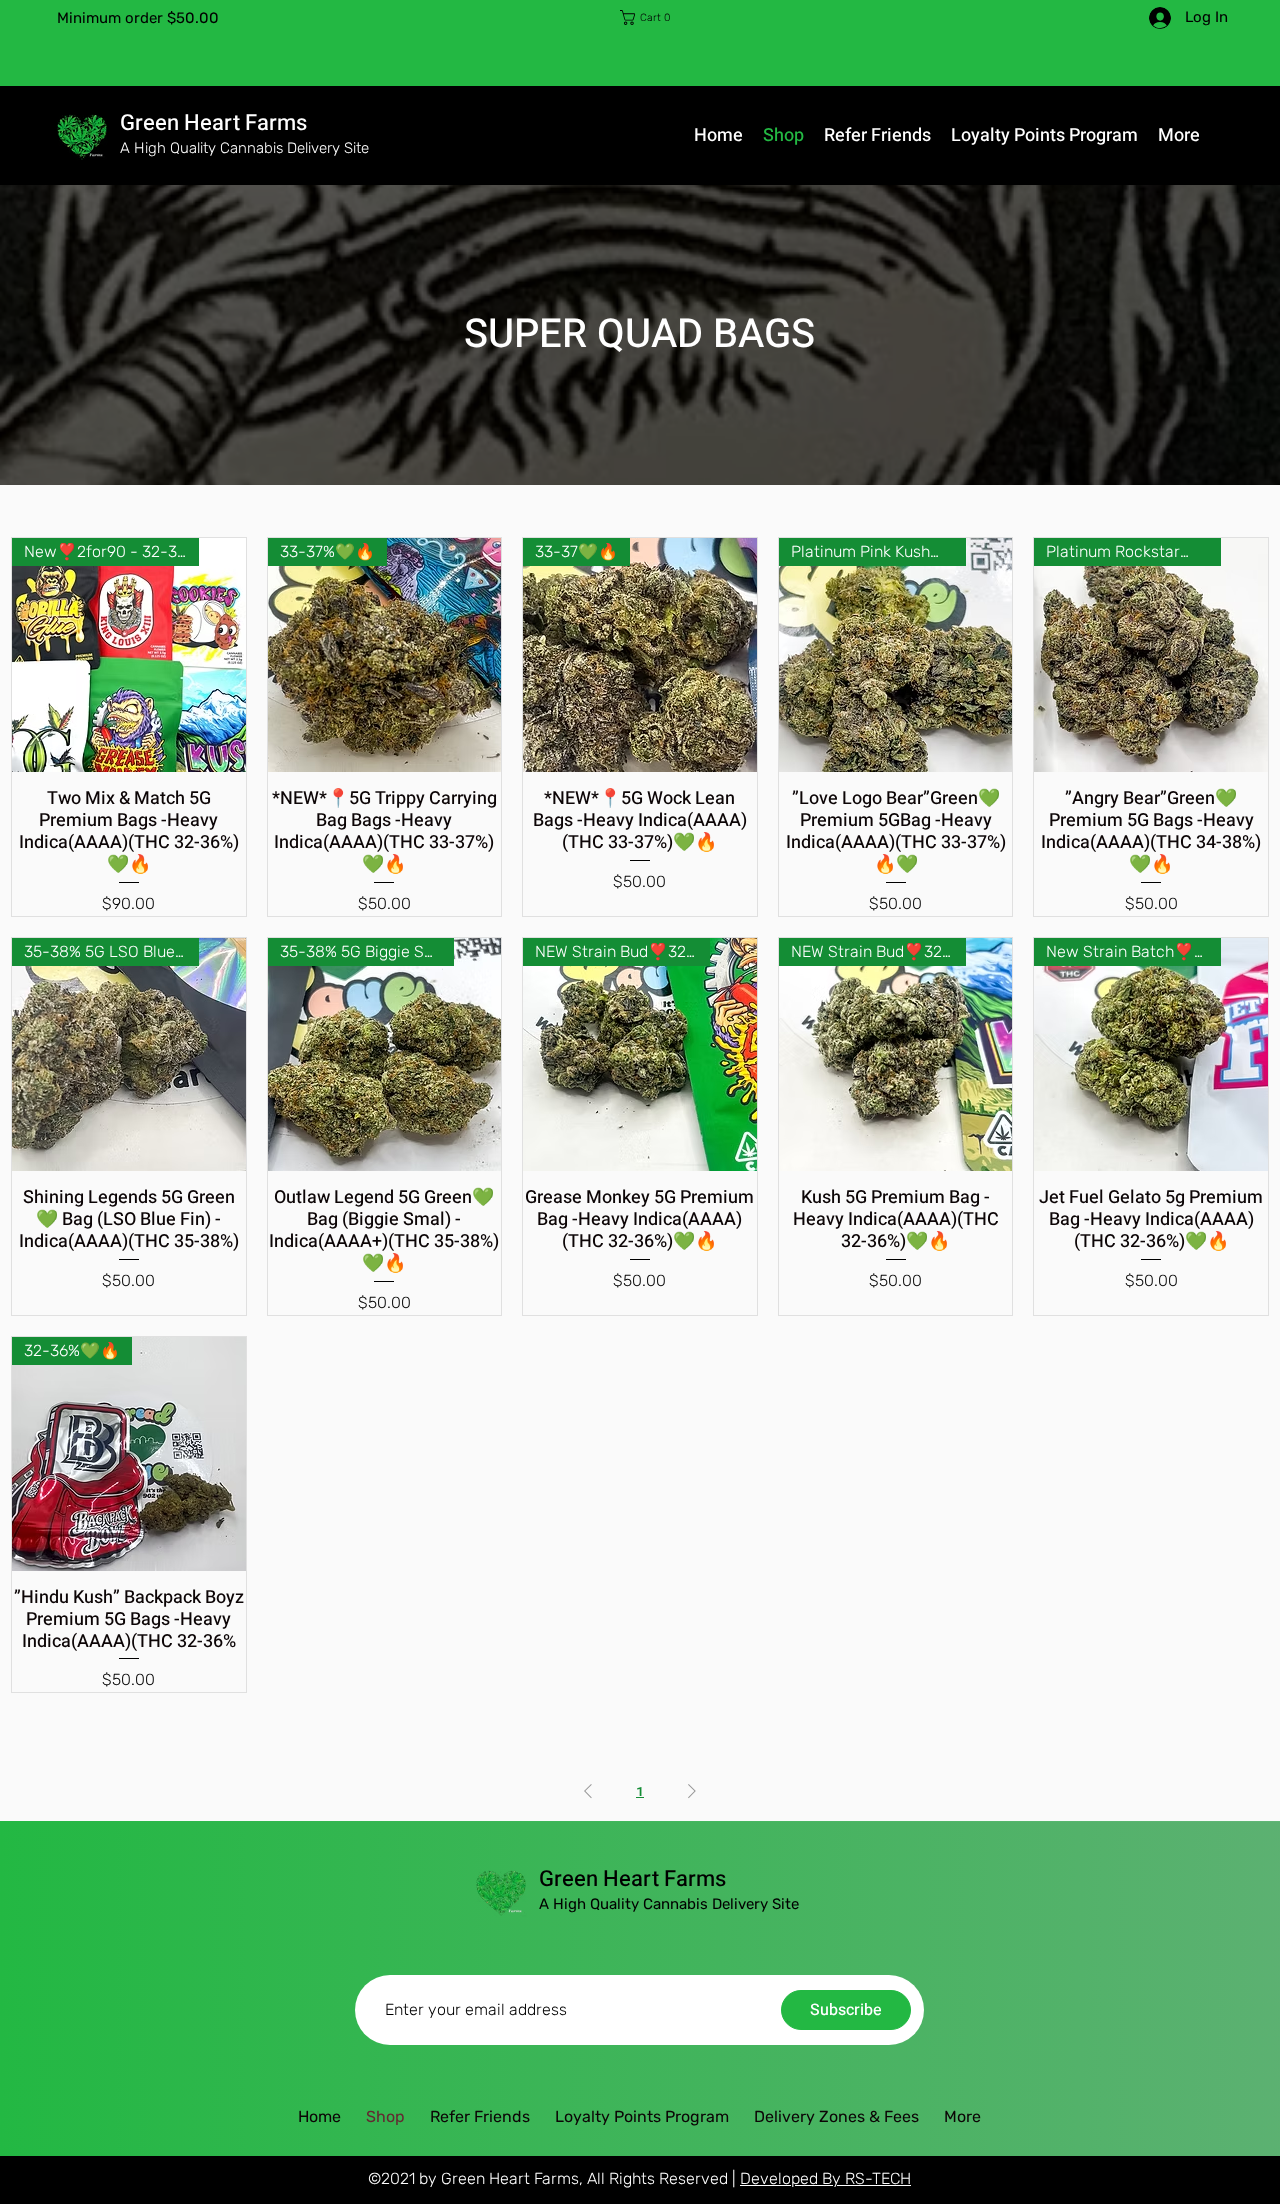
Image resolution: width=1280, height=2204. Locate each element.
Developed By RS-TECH (825, 2178)
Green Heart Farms (213, 123)
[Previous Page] (588, 1791)
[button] (650, 17)
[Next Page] (692, 1791)
